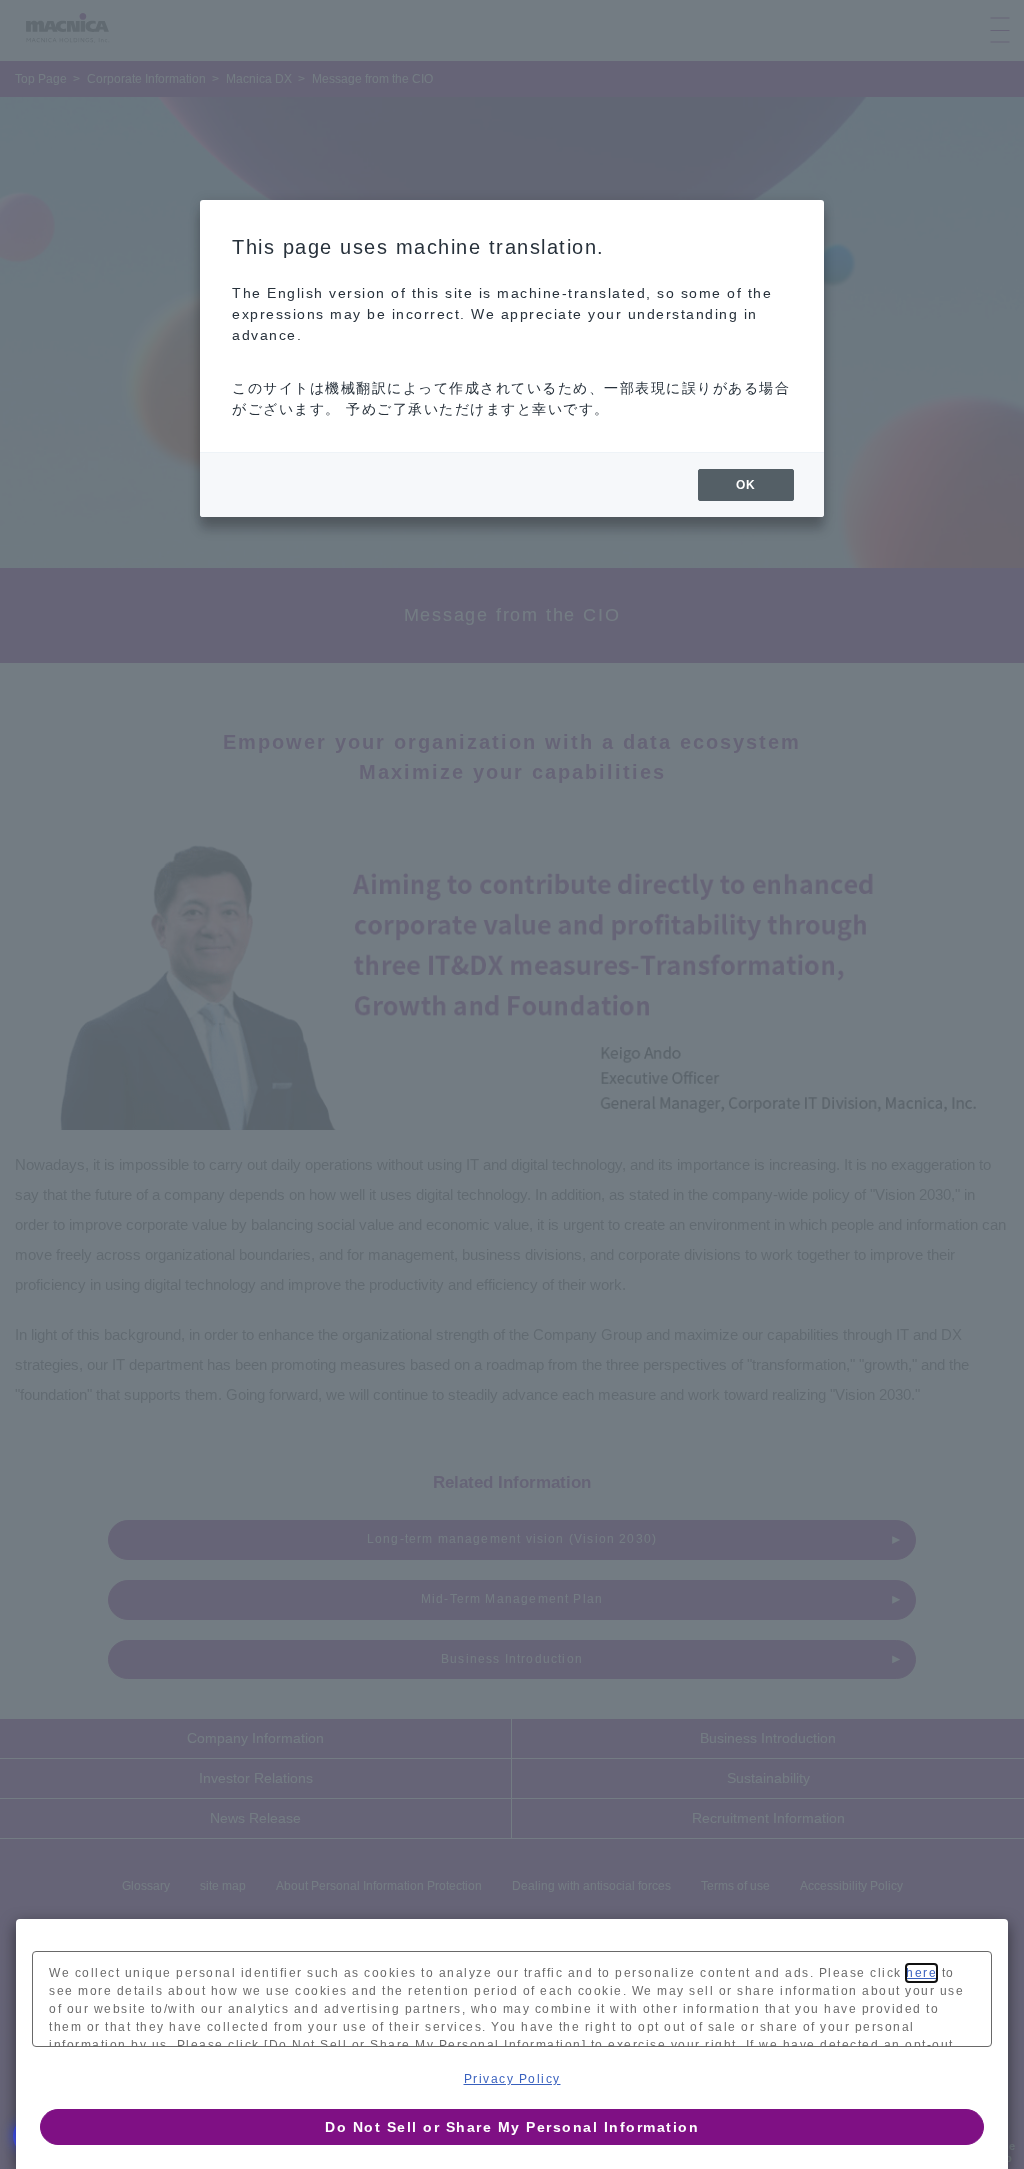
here (921, 1973)
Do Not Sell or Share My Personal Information (512, 2127)
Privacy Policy (512, 2079)
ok (746, 485)
